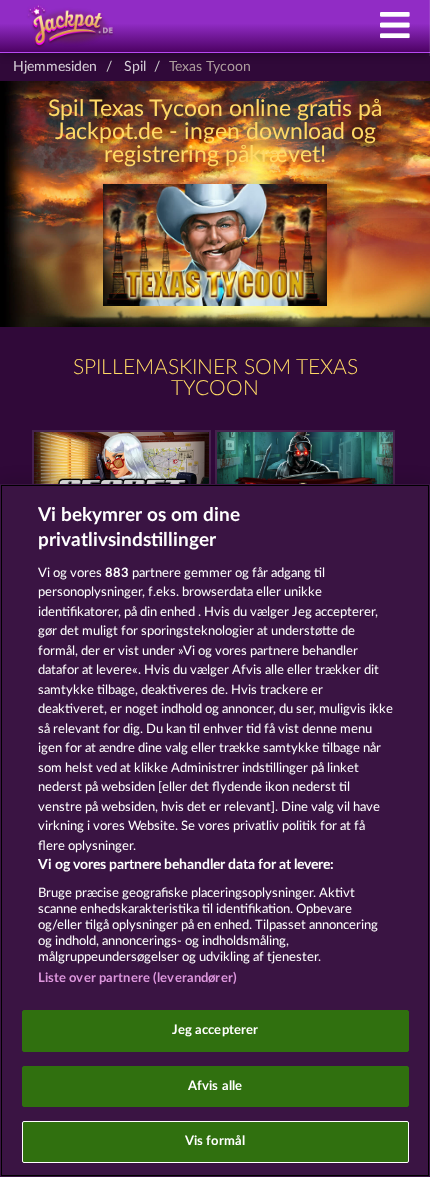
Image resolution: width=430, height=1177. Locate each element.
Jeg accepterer (215, 1030)
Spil (135, 67)
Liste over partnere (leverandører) (137, 978)
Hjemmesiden (55, 67)
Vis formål (215, 1141)
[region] (215, 830)
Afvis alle (215, 1086)
